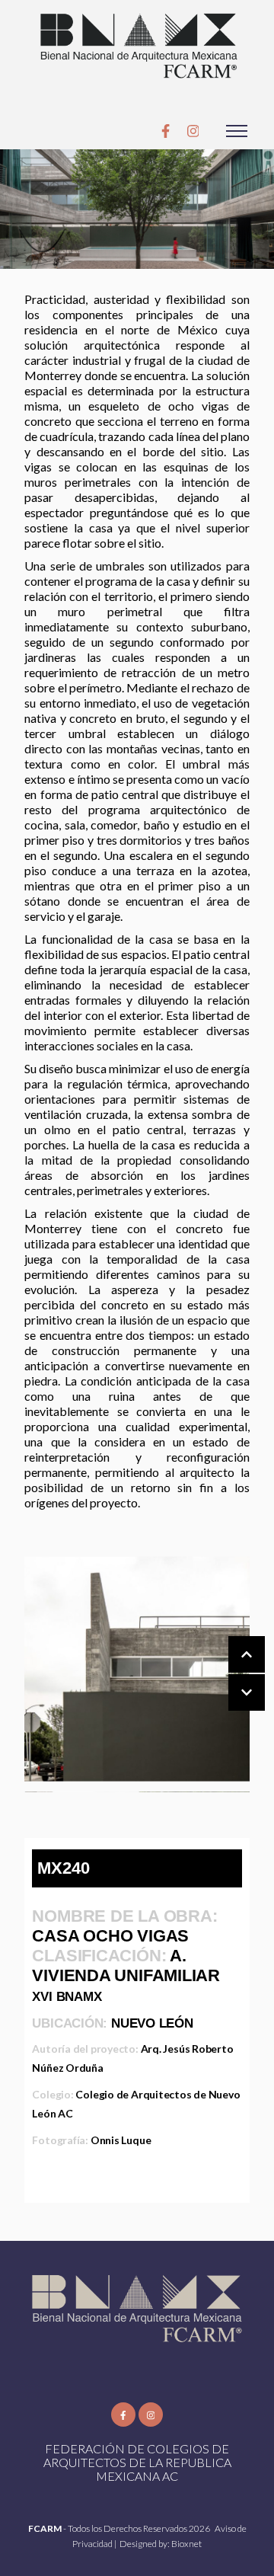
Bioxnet (186, 2544)
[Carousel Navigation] (231, 1674)
